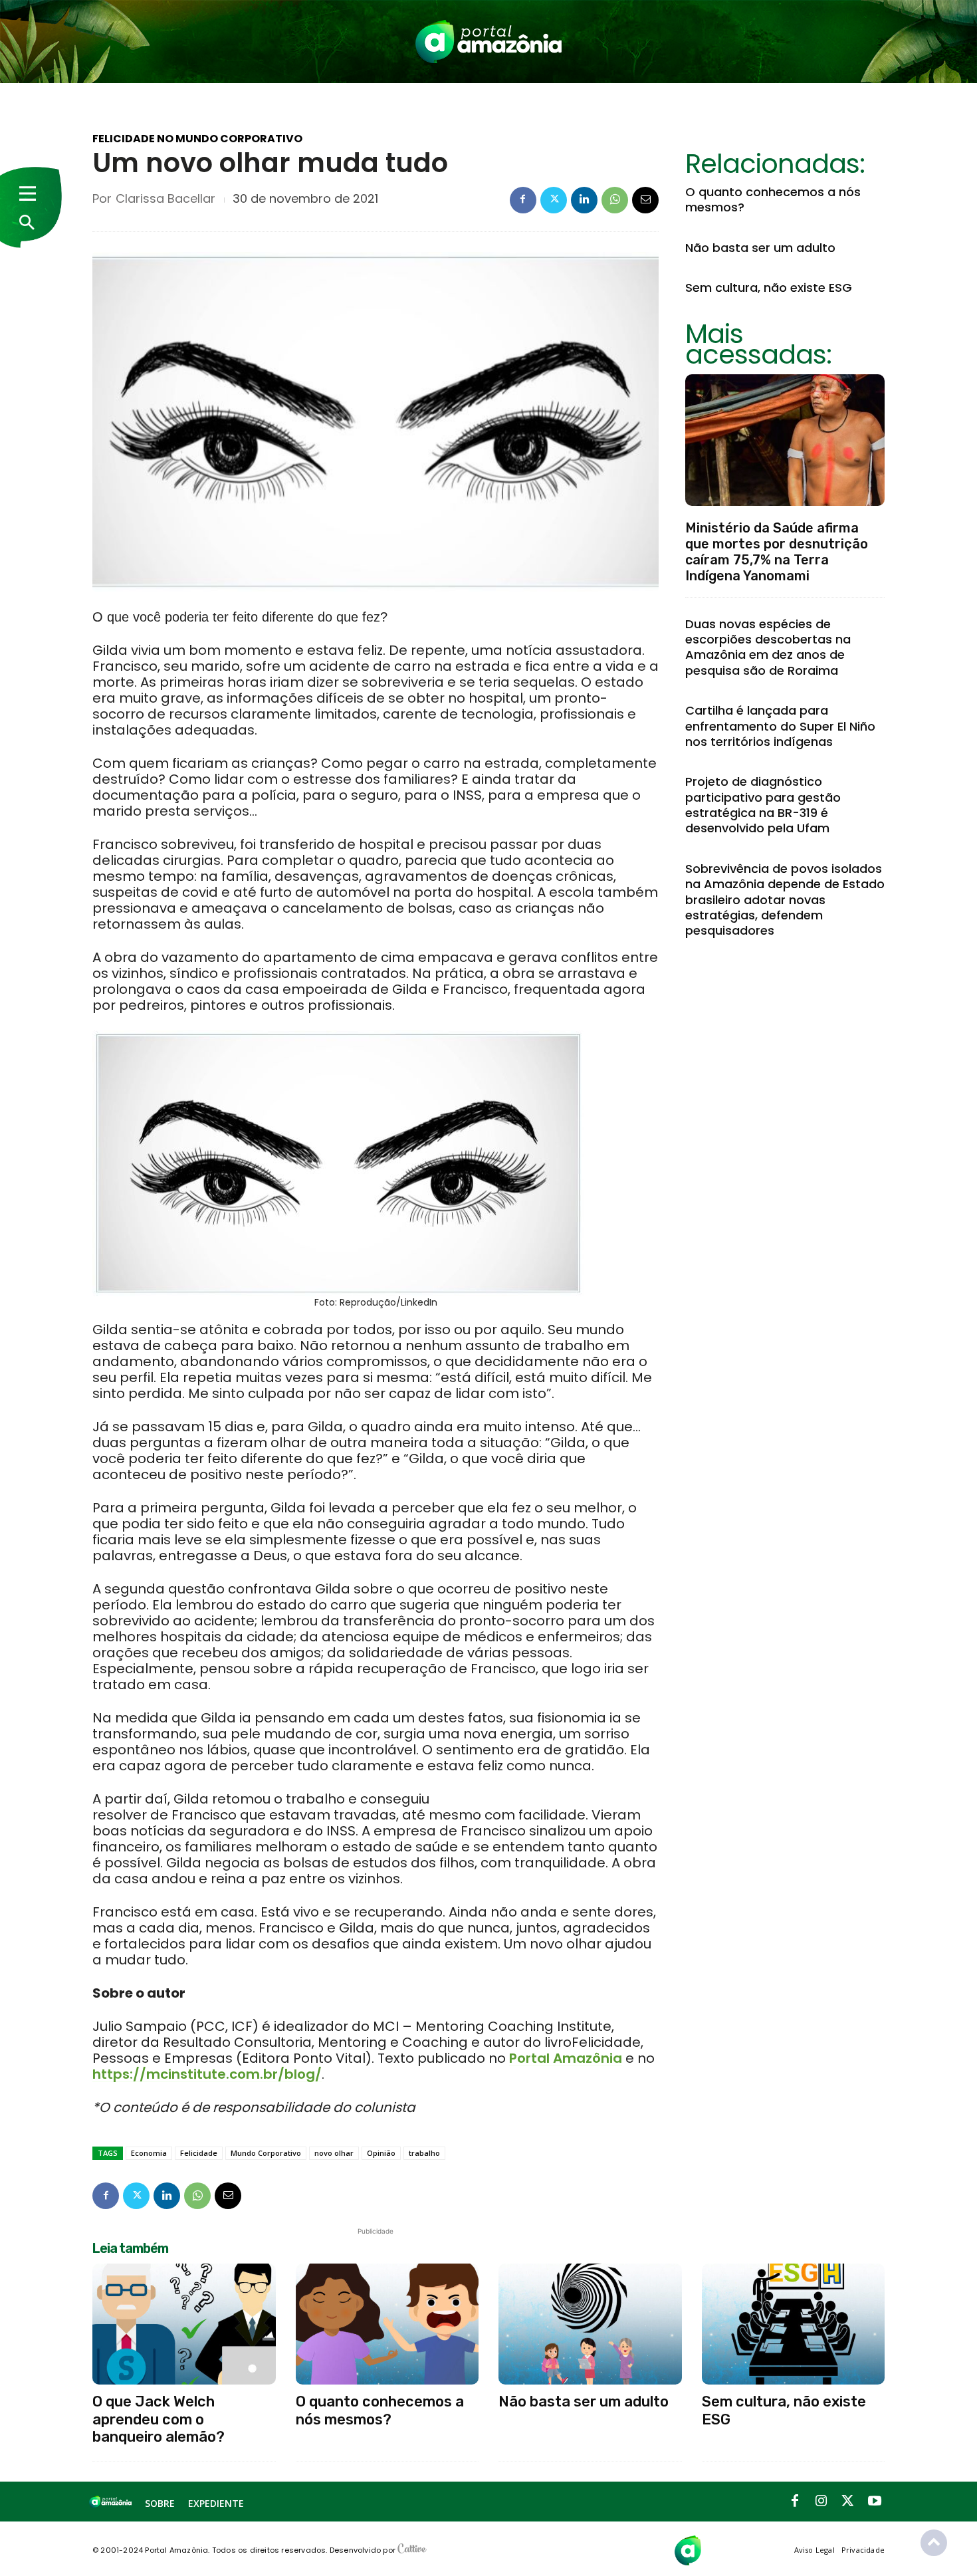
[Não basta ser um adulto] (590, 2324)
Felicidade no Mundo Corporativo (197, 139)
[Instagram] (821, 2502)
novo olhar (334, 2153)
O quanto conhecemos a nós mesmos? (773, 199)
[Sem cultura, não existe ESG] (794, 2324)
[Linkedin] (584, 200)
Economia (149, 2153)
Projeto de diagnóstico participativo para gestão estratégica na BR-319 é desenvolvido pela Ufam (763, 805)
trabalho (424, 2153)
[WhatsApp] (615, 200)
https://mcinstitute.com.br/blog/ (207, 2074)
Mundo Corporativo (266, 2153)
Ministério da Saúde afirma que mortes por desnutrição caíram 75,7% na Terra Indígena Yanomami (777, 552)
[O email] (645, 200)
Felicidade (199, 2153)
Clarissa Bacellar (165, 199)
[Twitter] (554, 200)
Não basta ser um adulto (760, 248)
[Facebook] (523, 200)
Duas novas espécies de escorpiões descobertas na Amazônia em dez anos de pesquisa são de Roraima (768, 647)
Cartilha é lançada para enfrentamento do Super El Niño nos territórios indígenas (780, 726)
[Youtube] (875, 2502)
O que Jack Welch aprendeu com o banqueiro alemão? (159, 2419)
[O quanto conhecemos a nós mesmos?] (387, 2324)
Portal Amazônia (566, 2058)
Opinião (381, 2153)
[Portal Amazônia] (489, 42)
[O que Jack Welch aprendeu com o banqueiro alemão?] (184, 2324)
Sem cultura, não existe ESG (769, 288)
